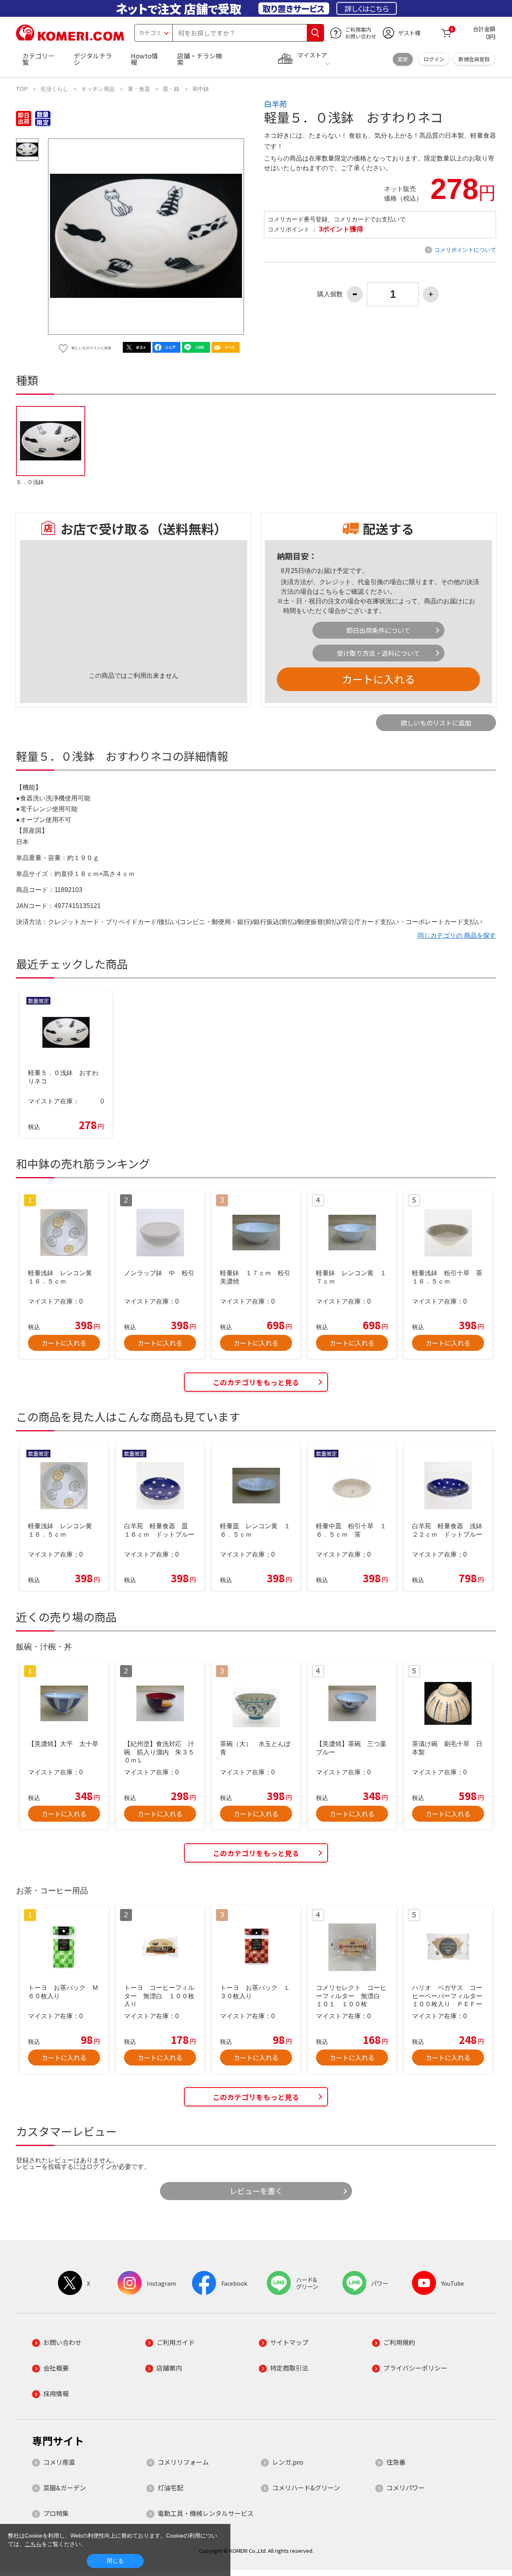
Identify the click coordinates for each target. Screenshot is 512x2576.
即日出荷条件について (378, 630)
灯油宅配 (170, 2488)
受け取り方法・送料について (378, 653)
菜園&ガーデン (65, 2488)
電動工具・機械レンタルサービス (206, 2513)
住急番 (396, 2462)
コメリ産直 (59, 2462)
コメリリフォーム (183, 2462)
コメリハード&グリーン (306, 2488)
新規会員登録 (474, 59)
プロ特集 (56, 2513)
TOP (22, 89)
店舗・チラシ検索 (200, 59)
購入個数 (330, 294)
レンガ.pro (288, 2462)
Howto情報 (144, 59)
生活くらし (54, 89)
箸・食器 (139, 89)
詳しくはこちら (367, 8)
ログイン (434, 59)
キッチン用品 (98, 89)
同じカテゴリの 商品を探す (457, 935)
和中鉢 (201, 89)
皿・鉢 (171, 89)
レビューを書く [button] (256, 2191)
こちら (329, 592)
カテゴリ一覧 (38, 59)
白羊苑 (275, 104)
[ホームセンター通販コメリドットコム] (70, 38)
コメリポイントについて (465, 250)
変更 (403, 59)
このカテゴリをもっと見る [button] (256, 1382)
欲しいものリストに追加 (436, 723)
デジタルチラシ (93, 59)
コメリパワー (406, 2488)
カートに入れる (378, 679)
